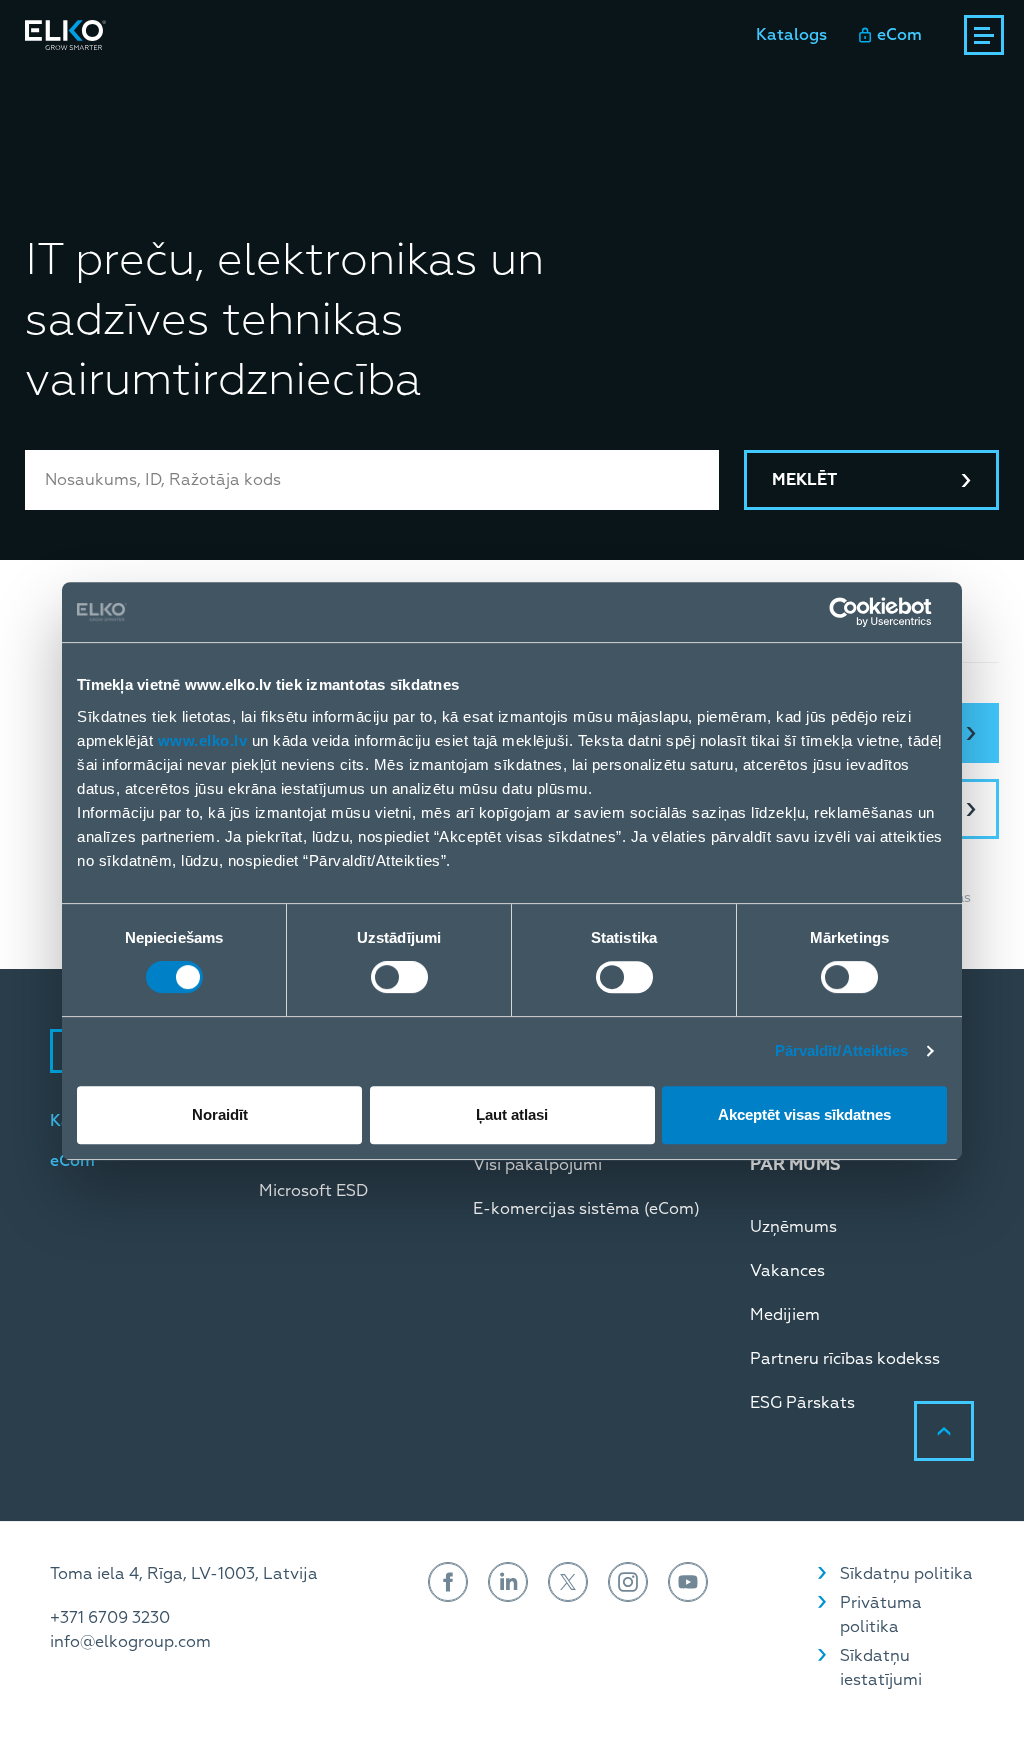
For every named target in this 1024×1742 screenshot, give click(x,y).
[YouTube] (688, 1582)
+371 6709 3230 (110, 1618)
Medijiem (785, 1315)
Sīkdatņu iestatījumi (881, 1668)
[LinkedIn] (508, 1582)
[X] (568, 1582)
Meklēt (804, 480)
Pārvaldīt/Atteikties (842, 1050)
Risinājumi (196, 89)
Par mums (679, 89)
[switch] (399, 977)
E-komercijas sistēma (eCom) (586, 1209)
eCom (899, 35)
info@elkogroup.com (130, 1642)
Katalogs (791, 35)
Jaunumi (467, 89)
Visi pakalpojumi (537, 1165)
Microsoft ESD (313, 1191)
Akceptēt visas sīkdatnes (804, 1114)
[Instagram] (628, 1582)
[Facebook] (448, 1582)
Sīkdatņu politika (906, 1574)
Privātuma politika (881, 1615)
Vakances (787, 1271)
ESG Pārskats (802, 1403)
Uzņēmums (793, 1227)
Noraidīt (220, 1114)
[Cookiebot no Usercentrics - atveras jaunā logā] (859, 612)
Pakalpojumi (323, 89)
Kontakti (570, 89)
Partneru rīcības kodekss (845, 1359)
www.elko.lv (203, 740)
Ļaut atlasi (512, 1114)
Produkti (60, 89)
